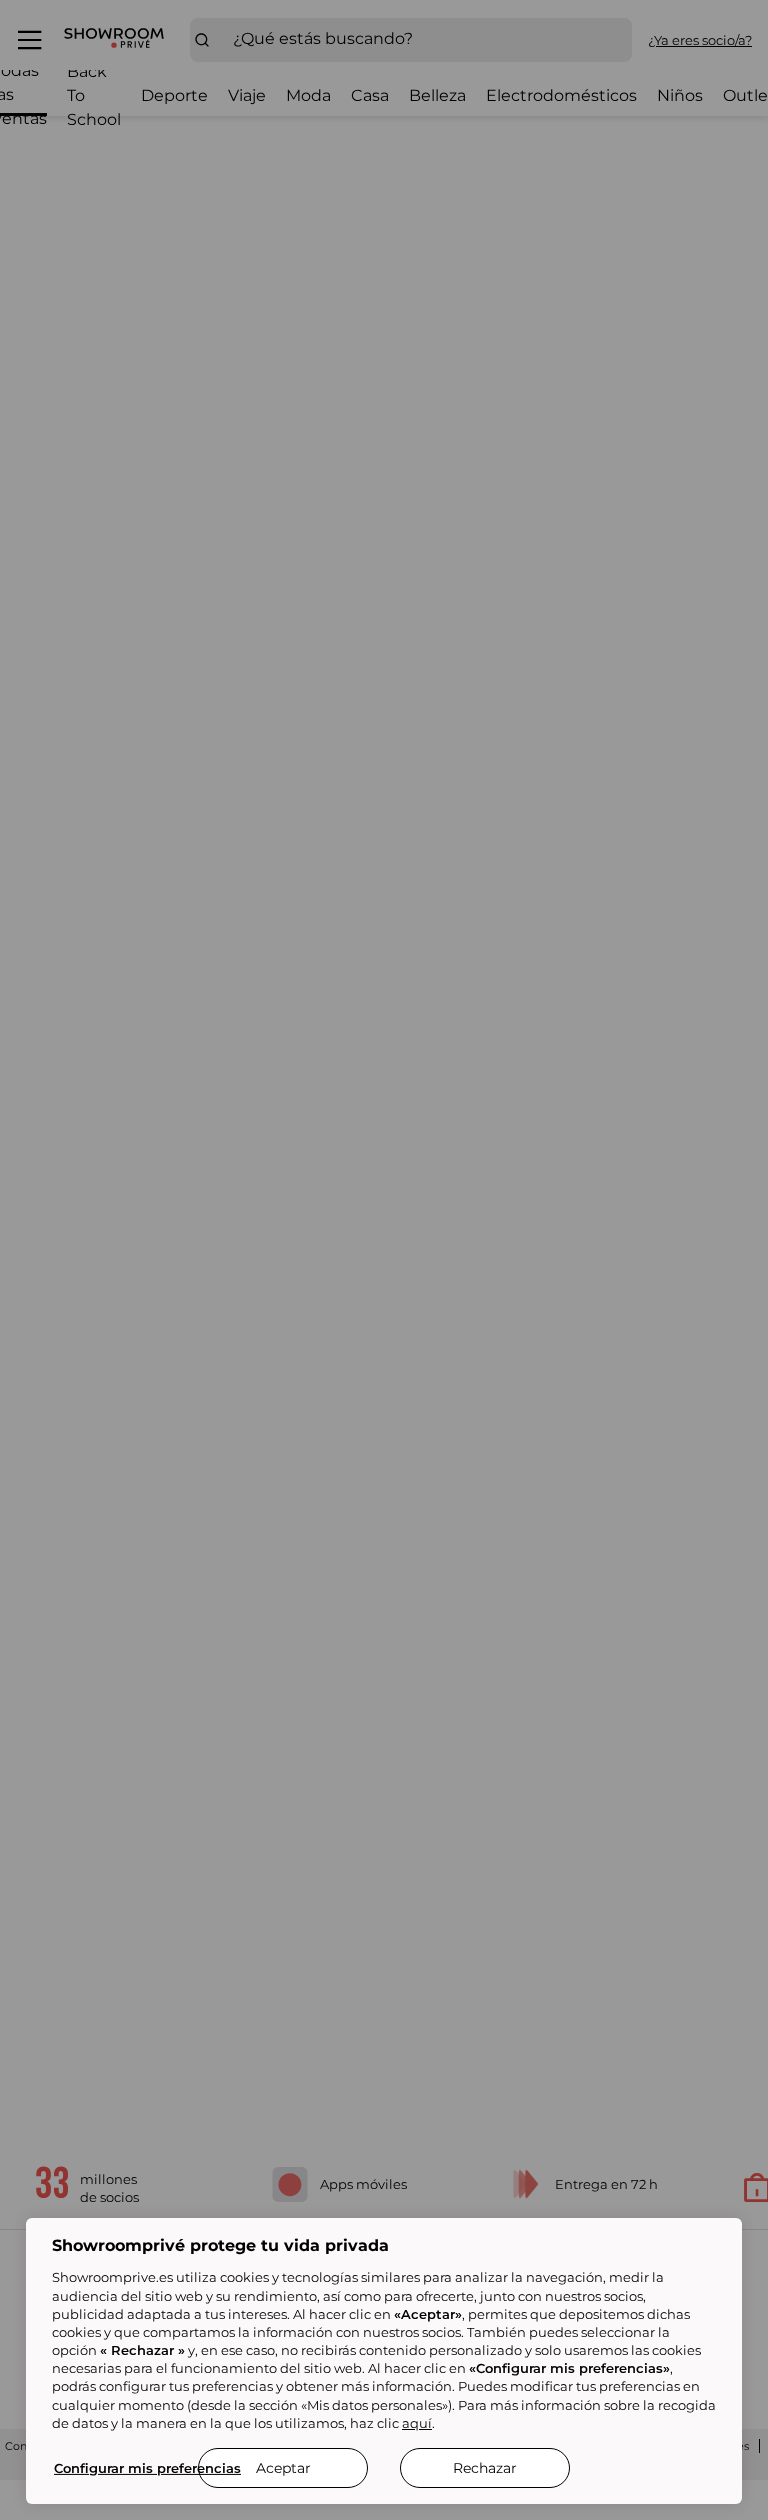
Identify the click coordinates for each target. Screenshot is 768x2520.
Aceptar (283, 2468)
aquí (417, 2423)
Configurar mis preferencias (147, 2468)
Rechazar (485, 2468)
